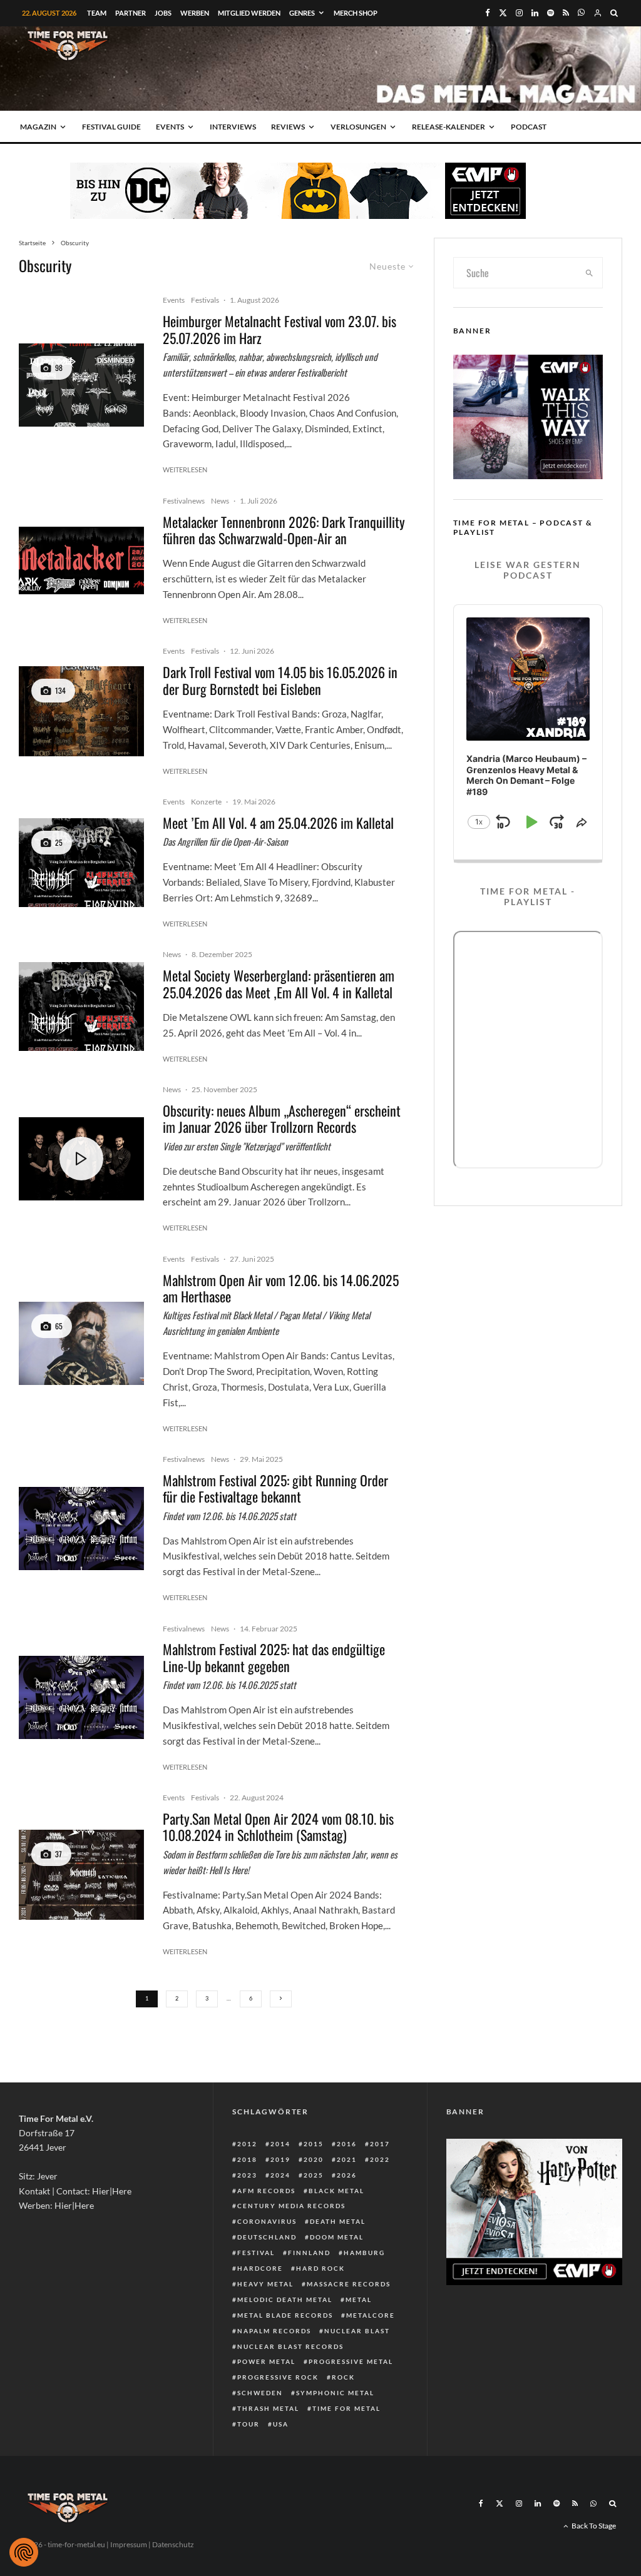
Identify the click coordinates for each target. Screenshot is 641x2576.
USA (281, 2424)
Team (97, 13)
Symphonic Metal (335, 2393)
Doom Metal (337, 2237)
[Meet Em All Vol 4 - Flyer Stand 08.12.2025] (81, 863)
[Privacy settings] (24, 2552)
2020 (314, 2159)
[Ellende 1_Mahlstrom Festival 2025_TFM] (81, 1343)
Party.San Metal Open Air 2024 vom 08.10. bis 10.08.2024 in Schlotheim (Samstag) (278, 1827)
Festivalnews (184, 501)
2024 (280, 2175)
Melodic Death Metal (285, 2300)
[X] (503, 13)
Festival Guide (111, 127)
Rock (343, 2377)
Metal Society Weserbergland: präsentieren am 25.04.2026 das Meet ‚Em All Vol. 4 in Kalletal (279, 984)
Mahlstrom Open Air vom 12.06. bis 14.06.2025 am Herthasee (281, 1288)
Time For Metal (346, 2408)
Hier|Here (112, 2191)
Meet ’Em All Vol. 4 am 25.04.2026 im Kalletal (278, 823)
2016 (347, 2144)
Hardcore (260, 2268)
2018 (247, 2159)
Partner (131, 13)
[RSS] (566, 13)
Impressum (129, 2544)
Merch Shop (356, 13)
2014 (280, 2144)
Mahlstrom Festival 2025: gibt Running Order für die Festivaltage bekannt (275, 1488)
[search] (589, 273)
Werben (195, 13)
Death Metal (338, 2221)
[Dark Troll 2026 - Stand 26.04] (81, 711)
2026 (347, 2175)
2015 (314, 2144)
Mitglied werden (249, 13)
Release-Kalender (449, 127)
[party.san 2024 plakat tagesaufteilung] (81, 1875)
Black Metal (336, 2191)
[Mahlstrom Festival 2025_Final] (81, 1529)
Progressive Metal (351, 2361)
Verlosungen (358, 127)
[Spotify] (551, 13)
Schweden (260, 2393)
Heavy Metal (265, 2284)
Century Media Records (291, 2206)
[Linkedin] (535, 13)
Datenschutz (173, 2544)
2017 (380, 2144)
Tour (249, 2424)
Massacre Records (349, 2284)
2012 (247, 2144)
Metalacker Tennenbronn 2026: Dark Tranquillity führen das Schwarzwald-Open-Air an (284, 530)
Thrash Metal (268, 2408)
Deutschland (267, 2237)
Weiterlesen (185, 469)
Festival (256, 2253)
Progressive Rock (278, 2377)
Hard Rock (320, 2268)
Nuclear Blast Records (290, 2346)
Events (170, 127)
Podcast (529, 127)
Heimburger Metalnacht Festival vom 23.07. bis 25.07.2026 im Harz (279, 329)
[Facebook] (488, 13)
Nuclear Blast (357, 2331)
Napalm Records (274, 2331)
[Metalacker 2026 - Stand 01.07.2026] (81, 560)
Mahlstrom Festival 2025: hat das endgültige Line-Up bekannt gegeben (274, 1657)
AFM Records (266, 2191)
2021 (347, 2159)
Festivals (205, 300)
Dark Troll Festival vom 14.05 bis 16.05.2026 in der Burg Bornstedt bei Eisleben (280, 680)
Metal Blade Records (285, 2315)
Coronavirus (267, 2221)
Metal (359, 2300)
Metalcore (371, 2315)
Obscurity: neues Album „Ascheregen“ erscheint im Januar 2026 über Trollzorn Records (282, 1119)
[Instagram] (519, 13)
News (220, 501)
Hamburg (364, 2253)
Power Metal (266, 2361)
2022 (380, 2159)
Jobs (163, 13)
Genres (302, 13)
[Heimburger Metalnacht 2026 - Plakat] (81, 385)
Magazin (38, 127)
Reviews (288, 127)
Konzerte (206, 802)
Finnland (309, 2253)
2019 (280, 2159)
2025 (314, 2175)
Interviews (233, 127)
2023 (247, 2175)
